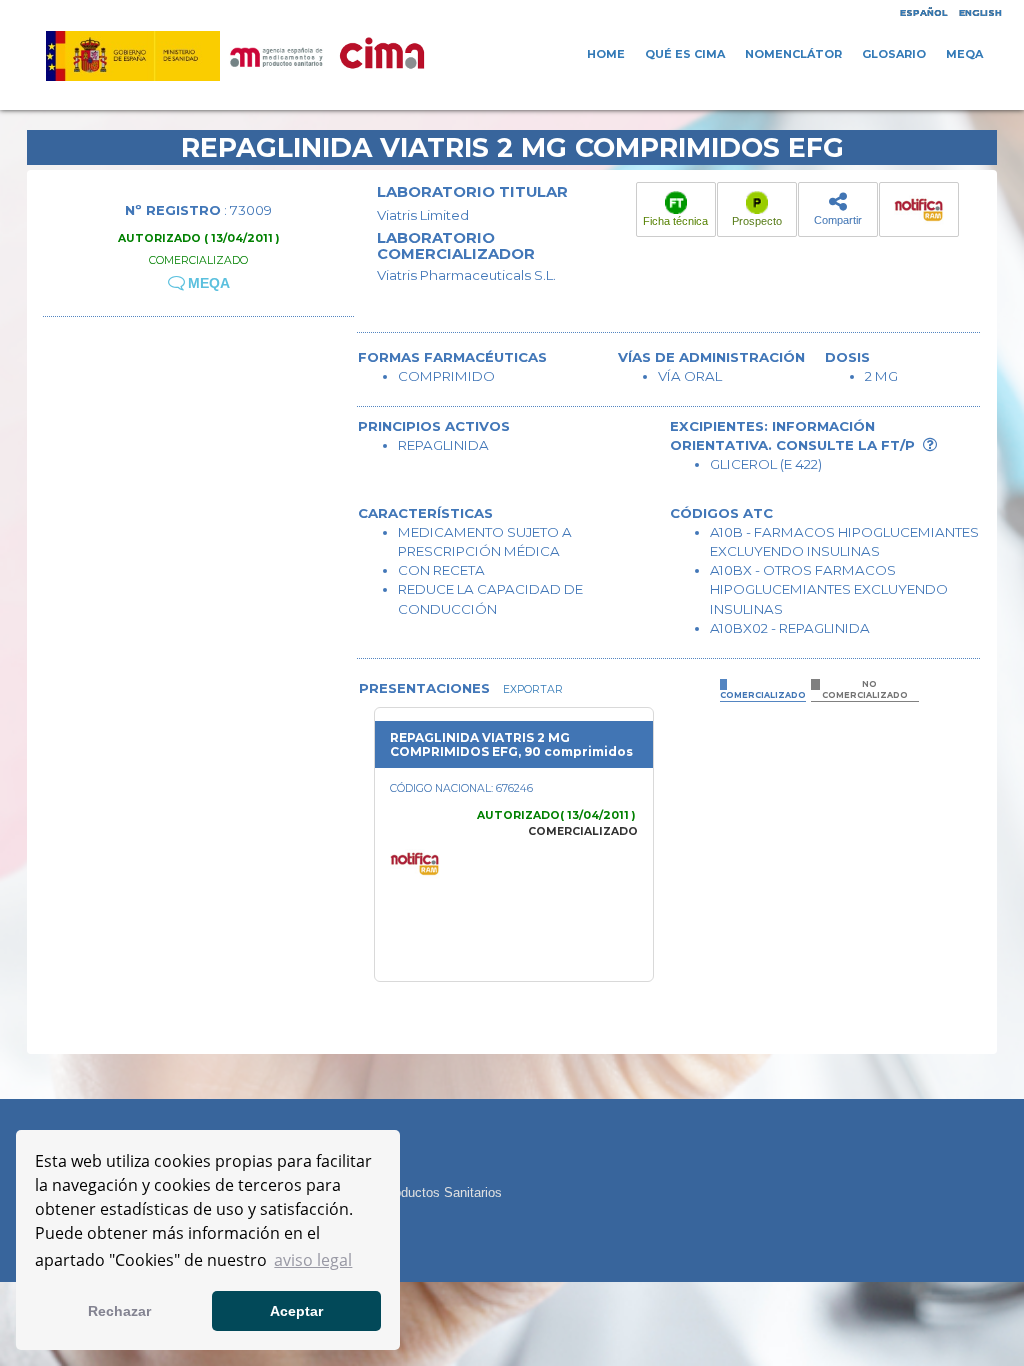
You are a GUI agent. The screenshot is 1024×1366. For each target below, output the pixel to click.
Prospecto (757, 221)
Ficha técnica (675, 221)
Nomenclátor (793, 54)
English (980, 12)
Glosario (894, 54)
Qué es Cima (685, 54)
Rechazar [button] (119, 1311)
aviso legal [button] (313, 1260)
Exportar (531, 689)
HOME (606, 54)
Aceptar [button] (296, 1311)
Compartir (838, 220)
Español (923, 12)
